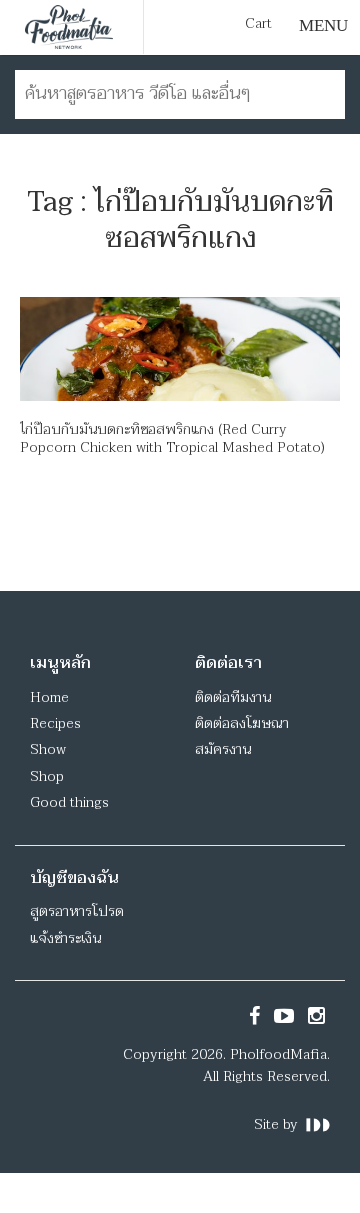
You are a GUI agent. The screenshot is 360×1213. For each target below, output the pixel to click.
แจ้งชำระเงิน (65, 938)
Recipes (55, 723)
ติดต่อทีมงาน (233, 697)
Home (49, 697)
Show (48, 749)
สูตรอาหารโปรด (77, 911)
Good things (69, 802)
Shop (47, 776)
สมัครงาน (223, 749)
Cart (258, 24)
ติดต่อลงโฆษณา (242, 723)
